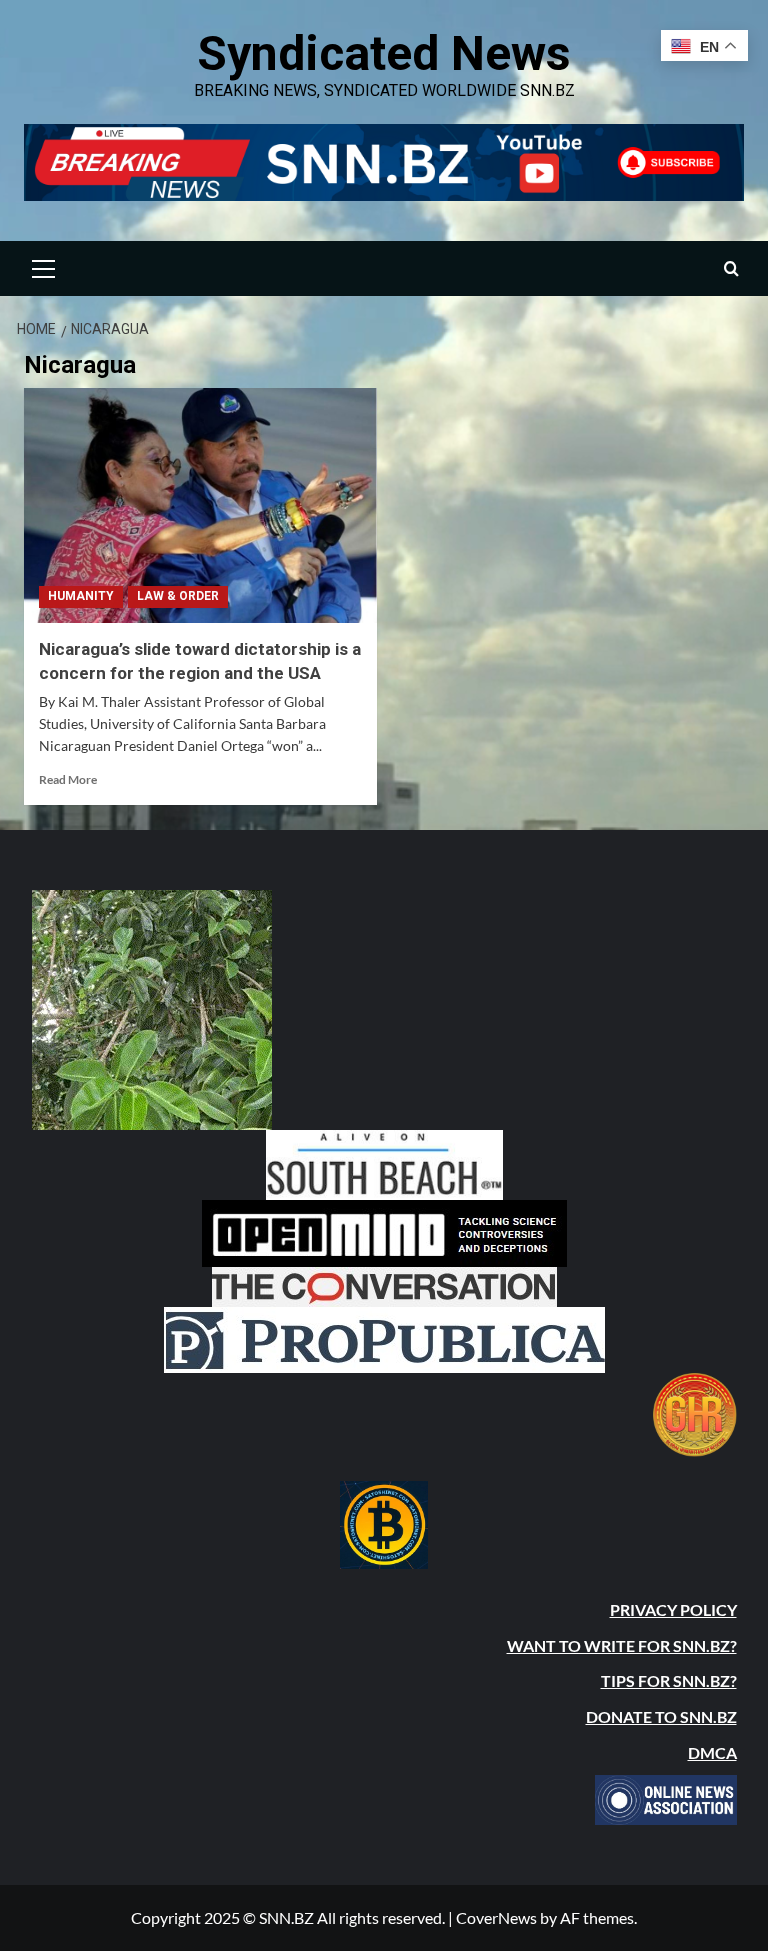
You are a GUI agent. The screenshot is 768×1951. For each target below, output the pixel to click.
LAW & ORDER (178, 596)
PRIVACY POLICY (673, 1609)
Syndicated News (384, 53)
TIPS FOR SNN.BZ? (669, 1680)
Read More (68, 779)
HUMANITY (81, 596)
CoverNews (496, 1917)
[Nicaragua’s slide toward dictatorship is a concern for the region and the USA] (200, 505)
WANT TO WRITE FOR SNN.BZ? (622, 1645)
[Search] (731, 268)
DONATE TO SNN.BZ (661, 1716)
